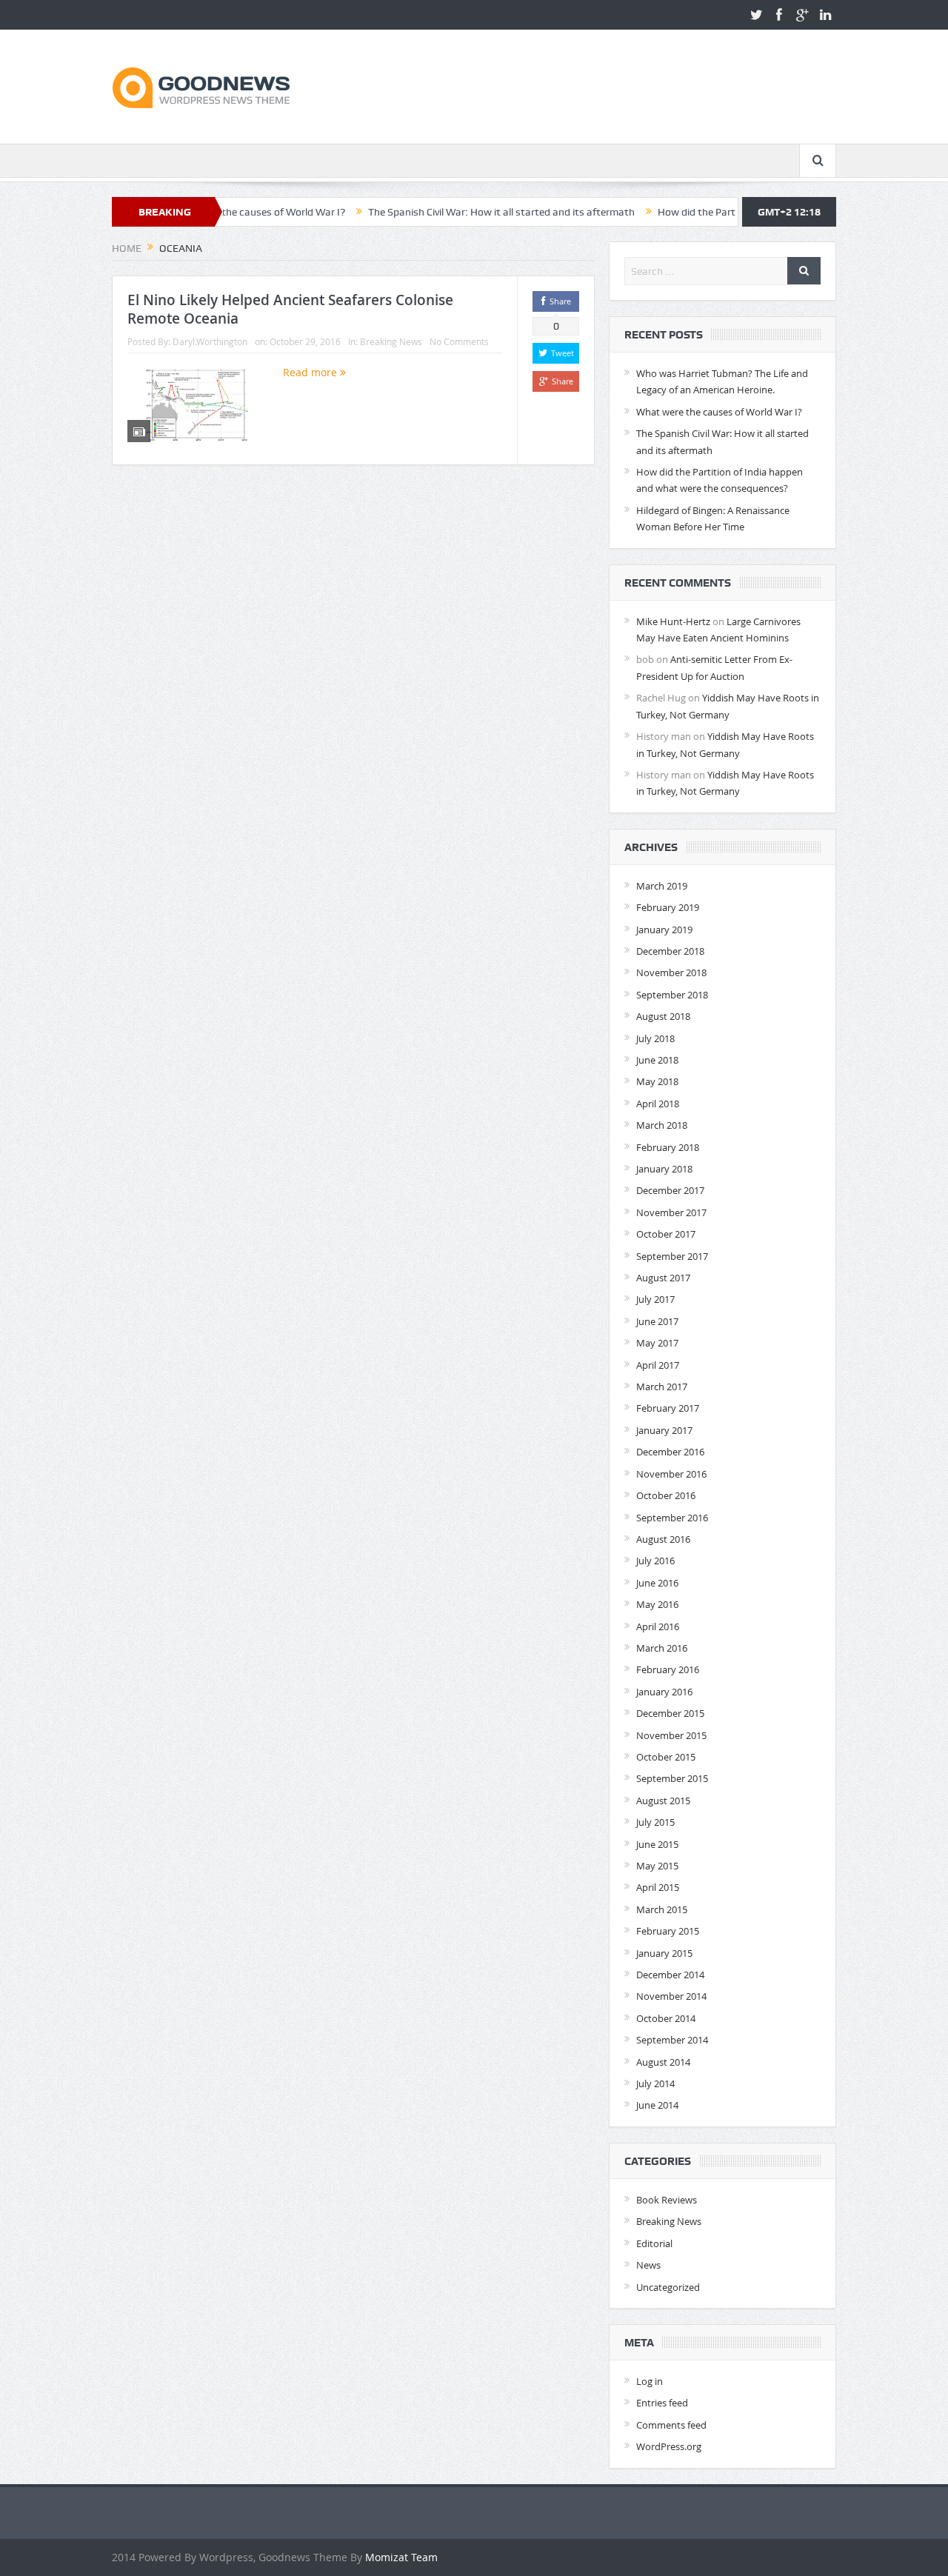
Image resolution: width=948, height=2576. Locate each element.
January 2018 (664, 1169)
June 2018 (657, 1060)
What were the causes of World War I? (719, 412)
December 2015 (670, 1713)
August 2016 (663, 1539)
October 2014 (666, 2018)
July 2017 (655, 1299)
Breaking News (391, 341)
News (648, 2265)
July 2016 (655, 1561)
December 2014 (670, 1975)
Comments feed (671, 2425)
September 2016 (672, 1518)
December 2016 (670, 1452)
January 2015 (664, 1953)
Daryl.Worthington (210, 341)
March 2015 (662, 1909)
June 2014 (657, 2105)
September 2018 (672, 995)
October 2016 (666, 1495)
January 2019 (664, 930)
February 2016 (668, 1669)
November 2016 (671, 1474)
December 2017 (670, 1190)
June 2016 (657, 1583)
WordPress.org (669, 2446)
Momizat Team (401, 2557)
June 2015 (657, 1844)
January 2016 (664, 1692)
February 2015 (668, 1931)
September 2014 (672, 2040)
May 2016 (657, 1604)
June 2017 (657, 1321)
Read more (311, 372)
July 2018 (655, 1038)
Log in (650, 2381)
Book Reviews (667, 2200)
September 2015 (672, 1778)
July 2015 (655, 1822)
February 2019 (668, 907)
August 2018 (663, 1016)
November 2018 (671, 972)
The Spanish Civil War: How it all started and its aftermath (441, 212)
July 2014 (655, 2083)
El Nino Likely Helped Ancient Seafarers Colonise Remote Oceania (290, 309)
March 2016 (662, 1648)
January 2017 (664, 1430)
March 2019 (662, 886)
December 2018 (670, 951)
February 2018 (668, 1147)
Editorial (654, 2243)
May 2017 (657, 1343)
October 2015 (666, 1757)
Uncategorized (668, 2287)
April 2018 (658, 1104)
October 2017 (666, 1234)
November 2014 (671, 1996)
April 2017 (658, 1365)
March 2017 (662, 1387)
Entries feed (662, 2403)
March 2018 (662, 1125)
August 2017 (663, 1278)
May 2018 (657, 1081)
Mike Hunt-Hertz (673, 621)
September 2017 (672, 1256)
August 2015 (663, 1801)
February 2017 (668, 1408)
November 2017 (671, 1212)
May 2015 (657, 1866)
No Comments (459, 341)
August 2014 (663, 2062)
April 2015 (658, 1887)
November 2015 (671, 1735)
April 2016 (658, 1626)
